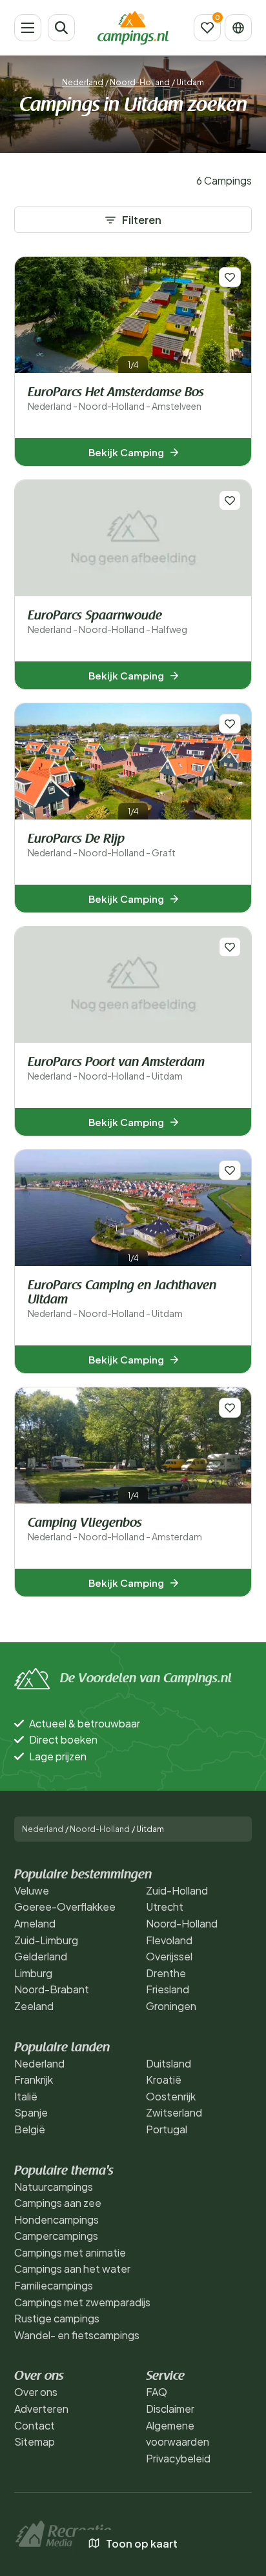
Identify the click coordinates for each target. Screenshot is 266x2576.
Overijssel (169, 1956)
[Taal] (238, 28)
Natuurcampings (54, 2187)
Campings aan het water (72, 2269)
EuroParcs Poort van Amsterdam (116, 1069)
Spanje (31, 2112)
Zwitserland (174, 2112)
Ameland (35, 1923)
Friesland (168, 1989)
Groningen (171, 2006)
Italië (26, 2096)
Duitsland (169, 2063)
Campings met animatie (70, 2252)
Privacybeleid (178, 2458)
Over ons (36, 2392)
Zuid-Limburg (46, 1940)
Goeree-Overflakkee (65, 1907)
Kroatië (164, 2079)
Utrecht (165, 1907)
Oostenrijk (171, 2096)
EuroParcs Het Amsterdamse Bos (116, 399)
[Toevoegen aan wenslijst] (230, 277)
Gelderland (41, 1956)
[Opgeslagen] (207, 28)
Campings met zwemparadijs (82, 2302)
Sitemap (35, 2441)
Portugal (167, 2129)
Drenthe (166, 1973)
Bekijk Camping (126, 452)
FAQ (157, 2392)
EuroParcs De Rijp (102, 846)
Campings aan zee (58, 2203)
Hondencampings (56, 2219)
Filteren (142, 220)
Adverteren (41, 2409)
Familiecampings (54, 2285)
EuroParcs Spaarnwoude (107, 622)
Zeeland (34, 2006)
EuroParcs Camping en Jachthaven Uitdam (122, 1299)
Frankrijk (34, 2079)
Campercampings (56, 2236)
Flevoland (169, 1940)
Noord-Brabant (52, 1989)
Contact (35, 2425)
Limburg (33, 1973)
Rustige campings (57, 2318)
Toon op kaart (142, 2543)
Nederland (83, 82)
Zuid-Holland (177, 1890)
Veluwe (32, 1890)
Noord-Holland (140, 82)
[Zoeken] (61, 28)
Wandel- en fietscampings (77, 2335)
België (30, 2129)
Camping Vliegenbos (115, 1530)
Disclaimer (170, 2409)
